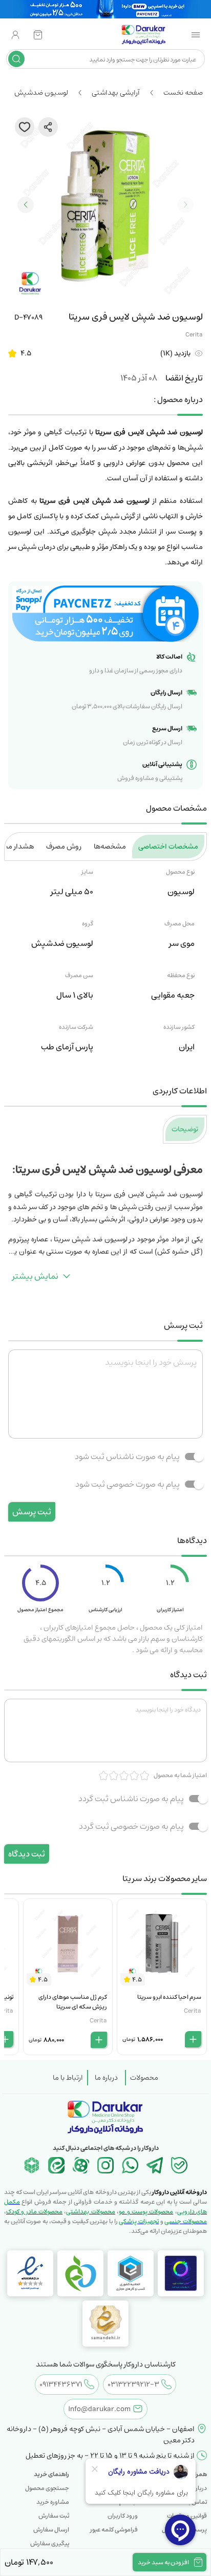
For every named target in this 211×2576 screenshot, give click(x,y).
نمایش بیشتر (35, 1276)
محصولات (144, 2078)
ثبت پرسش (32, 1512)
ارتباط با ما (68, 2078)
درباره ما (106, 2078)
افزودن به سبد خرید (163, 2562)
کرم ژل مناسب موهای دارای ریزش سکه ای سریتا (73, 2002)
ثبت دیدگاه (27, 1854)
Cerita (194, 335)
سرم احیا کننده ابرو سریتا (169, 1997)
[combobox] (113, 59)
